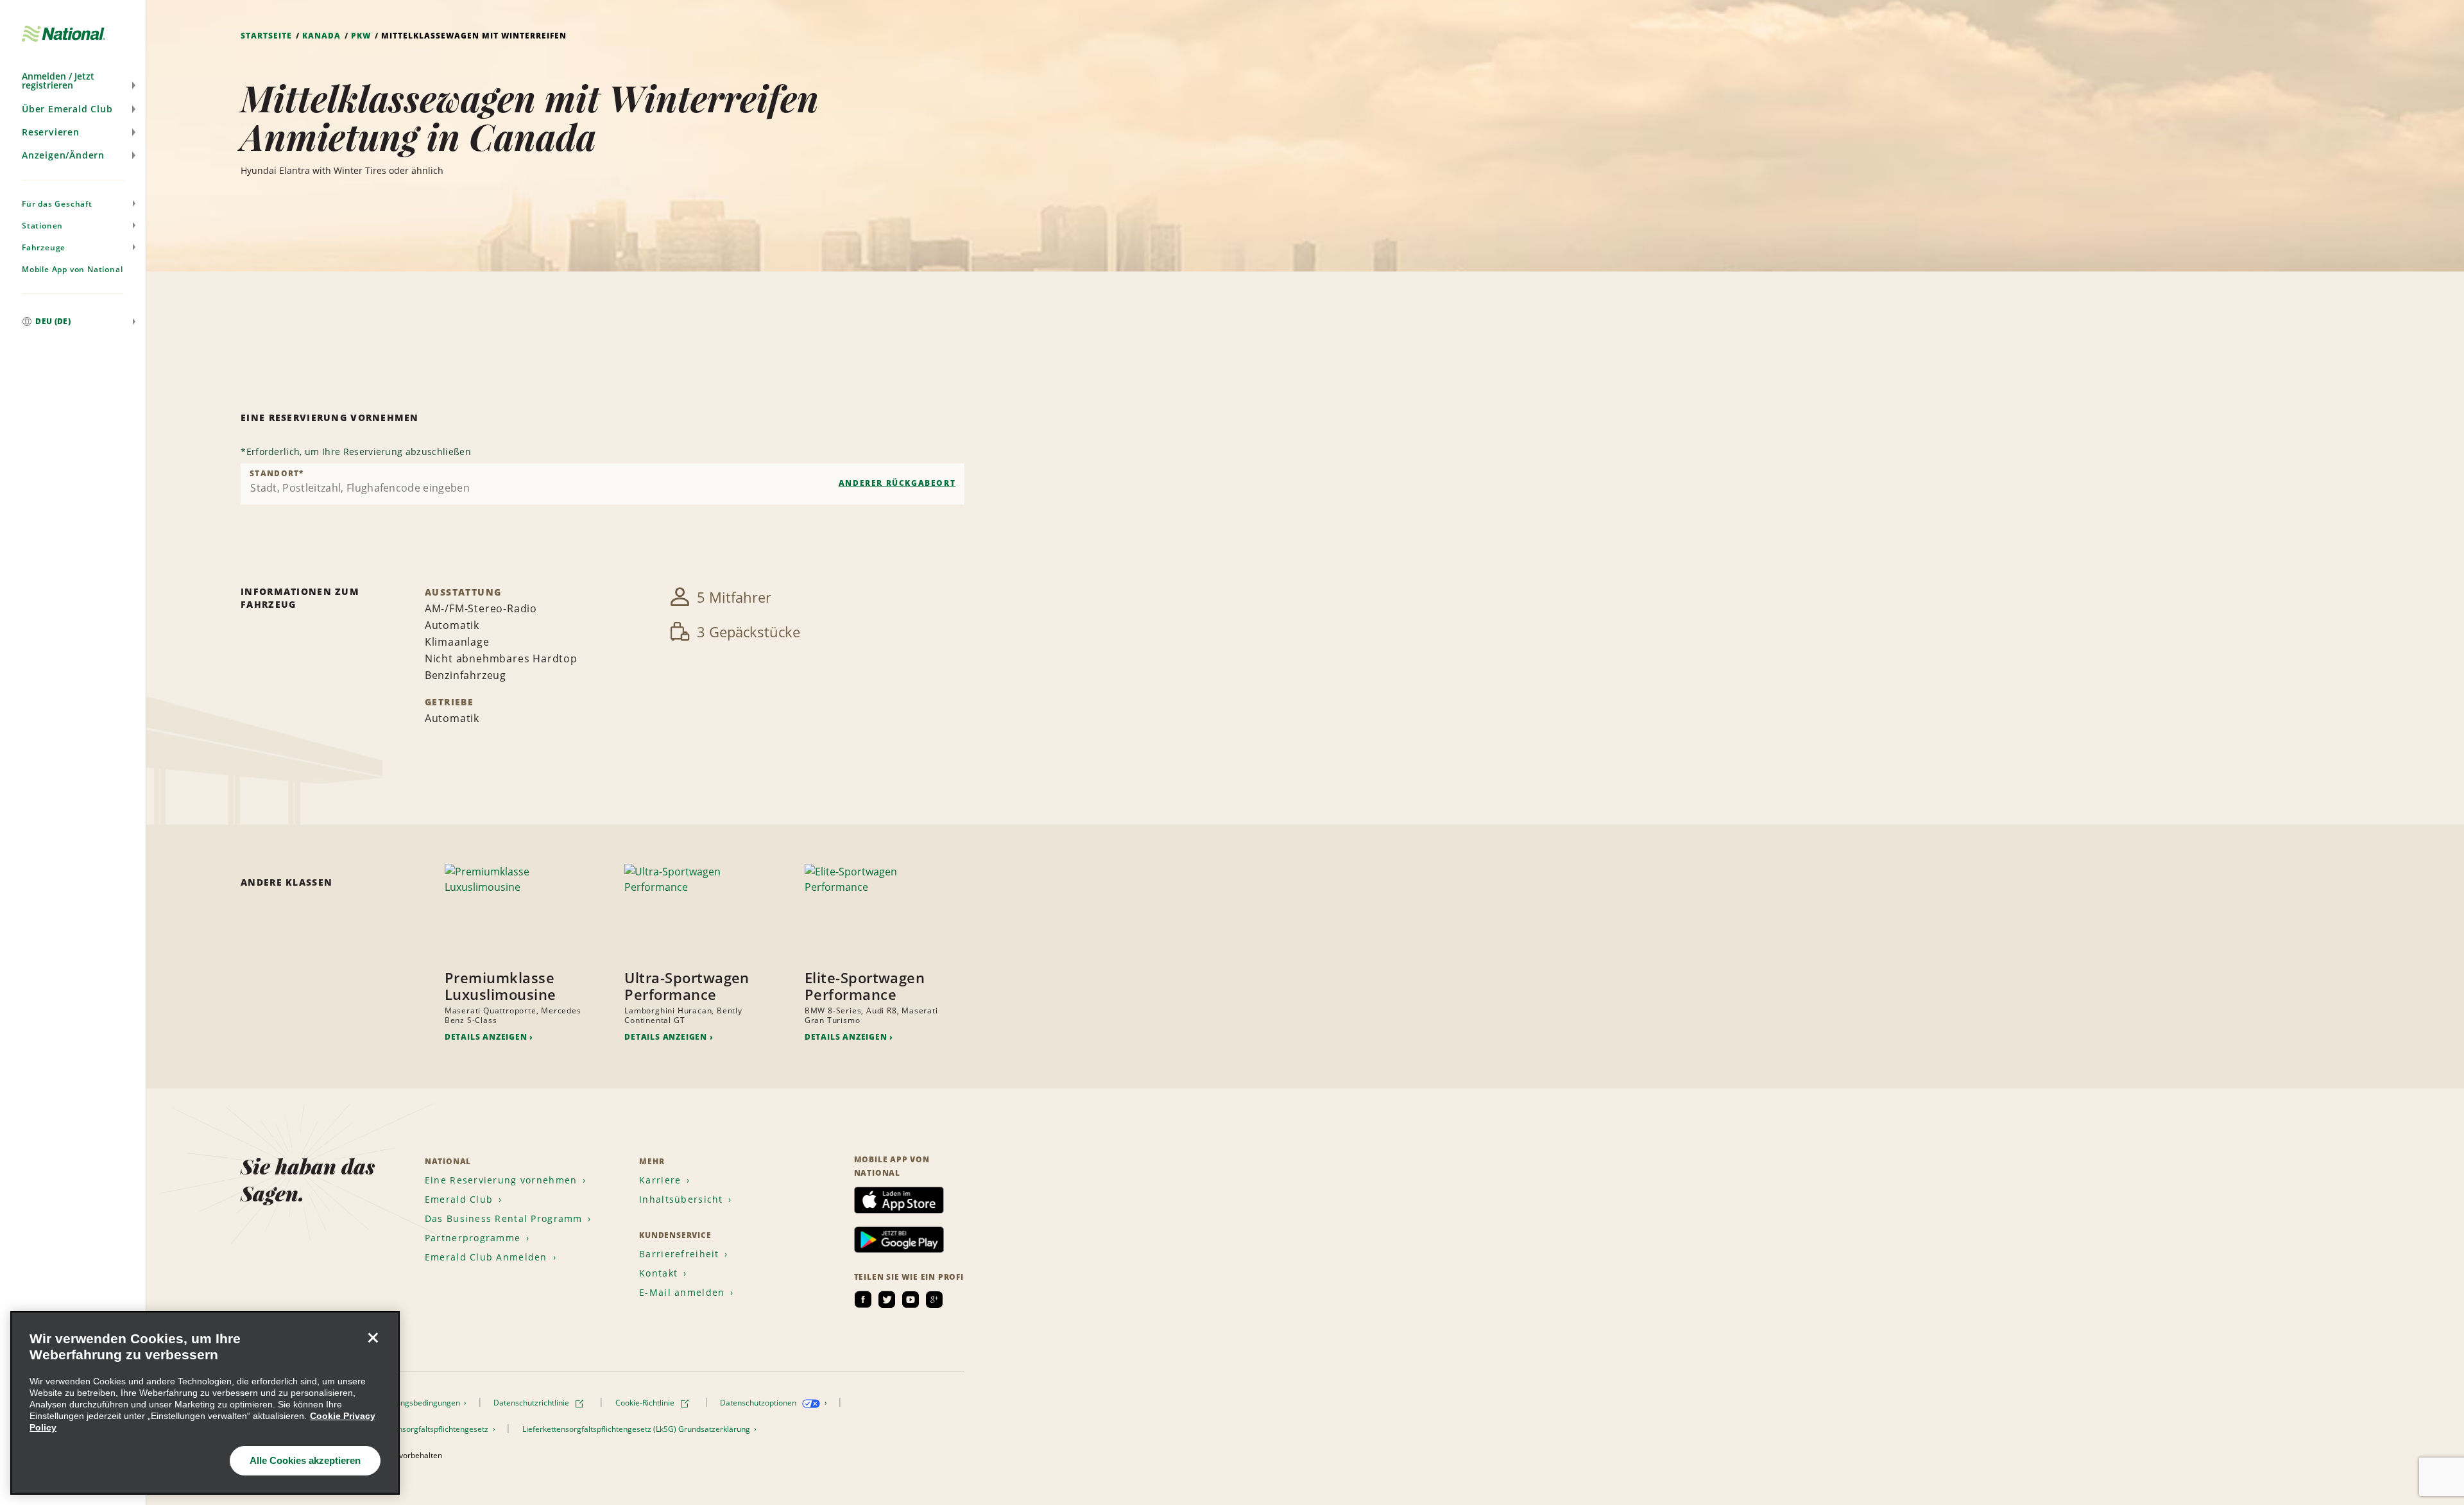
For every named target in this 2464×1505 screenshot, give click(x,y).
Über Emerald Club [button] (67, 109)
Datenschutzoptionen (759, 1403)
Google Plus (934, 1300)
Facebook (863, 1300)
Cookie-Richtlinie (646, 1403)
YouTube (911, 1300)
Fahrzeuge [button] (44, 247)
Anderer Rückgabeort (897, 483)
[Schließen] (373, 1338)
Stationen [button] (42, 226)
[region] (205, 1403)
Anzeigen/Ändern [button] (63, 155)
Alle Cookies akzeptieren (305, 1460)
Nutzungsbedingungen (421, 1403)
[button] (73, 81)
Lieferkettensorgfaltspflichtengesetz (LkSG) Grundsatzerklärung (637, 1429)
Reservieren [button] (51, 132)
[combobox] (603, 484)
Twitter (887, 1300)
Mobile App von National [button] (72, 269)
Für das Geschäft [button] (57, 204)
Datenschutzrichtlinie (532, 1403)
